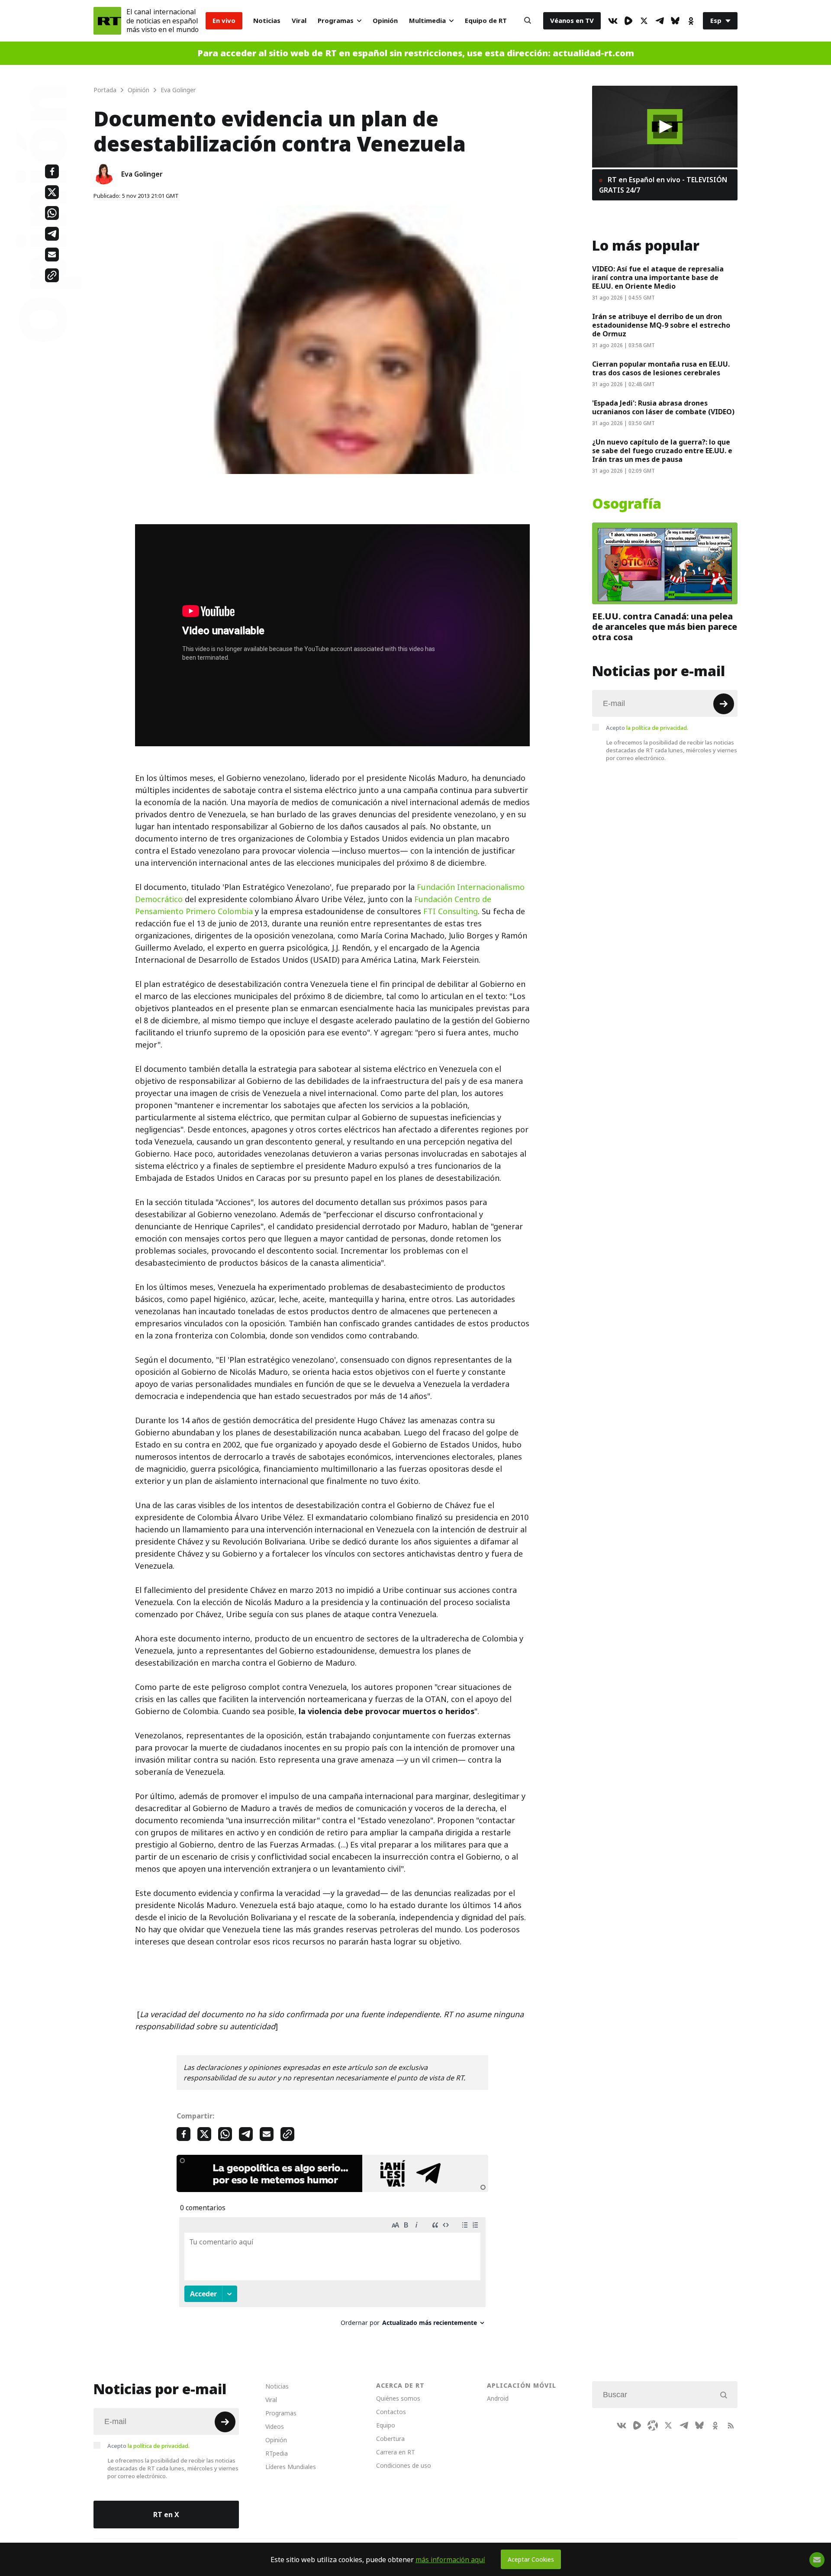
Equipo (386, 2425)
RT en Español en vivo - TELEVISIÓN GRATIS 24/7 (663, 185)
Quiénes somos (398, 2398)
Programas (336, 21)
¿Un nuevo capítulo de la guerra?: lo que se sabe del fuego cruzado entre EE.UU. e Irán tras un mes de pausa (662, 451)
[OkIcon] (691, 21)
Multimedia (427, 21)
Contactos (391, 2412)
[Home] (107, 21)
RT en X (166, 2515)
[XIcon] (644, 21)
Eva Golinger (142, 174)
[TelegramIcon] (660, 21)
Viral (299, 21)
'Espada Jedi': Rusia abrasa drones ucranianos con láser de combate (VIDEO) (663, 407)
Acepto (647, 728)
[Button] (528, 21)
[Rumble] (628, 21)
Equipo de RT (486, 21)
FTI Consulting (451, 911)
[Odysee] (653, 2425)
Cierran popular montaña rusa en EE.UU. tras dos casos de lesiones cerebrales (661, 368)
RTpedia (277, 2453)
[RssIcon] (731, 2425)
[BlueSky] (675, 21)
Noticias (267, 21)
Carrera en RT (396, 2452)
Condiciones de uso (404, 2465)
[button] (665, 127)
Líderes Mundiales (291, 2467)
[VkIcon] (613, 21)
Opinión (385, 21)
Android (498, 2398)
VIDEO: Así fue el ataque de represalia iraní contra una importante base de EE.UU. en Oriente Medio (658, 277)
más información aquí (450, 2560)
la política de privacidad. (657, 728)
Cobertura (390, 2439)
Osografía (627, 504)
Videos (275, 2426)
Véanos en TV (572, 21)
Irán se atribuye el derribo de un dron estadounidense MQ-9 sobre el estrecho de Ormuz (661, 325)
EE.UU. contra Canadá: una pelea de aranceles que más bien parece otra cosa (665, 627)
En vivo (224, 21)
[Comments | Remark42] (332, 2275)
